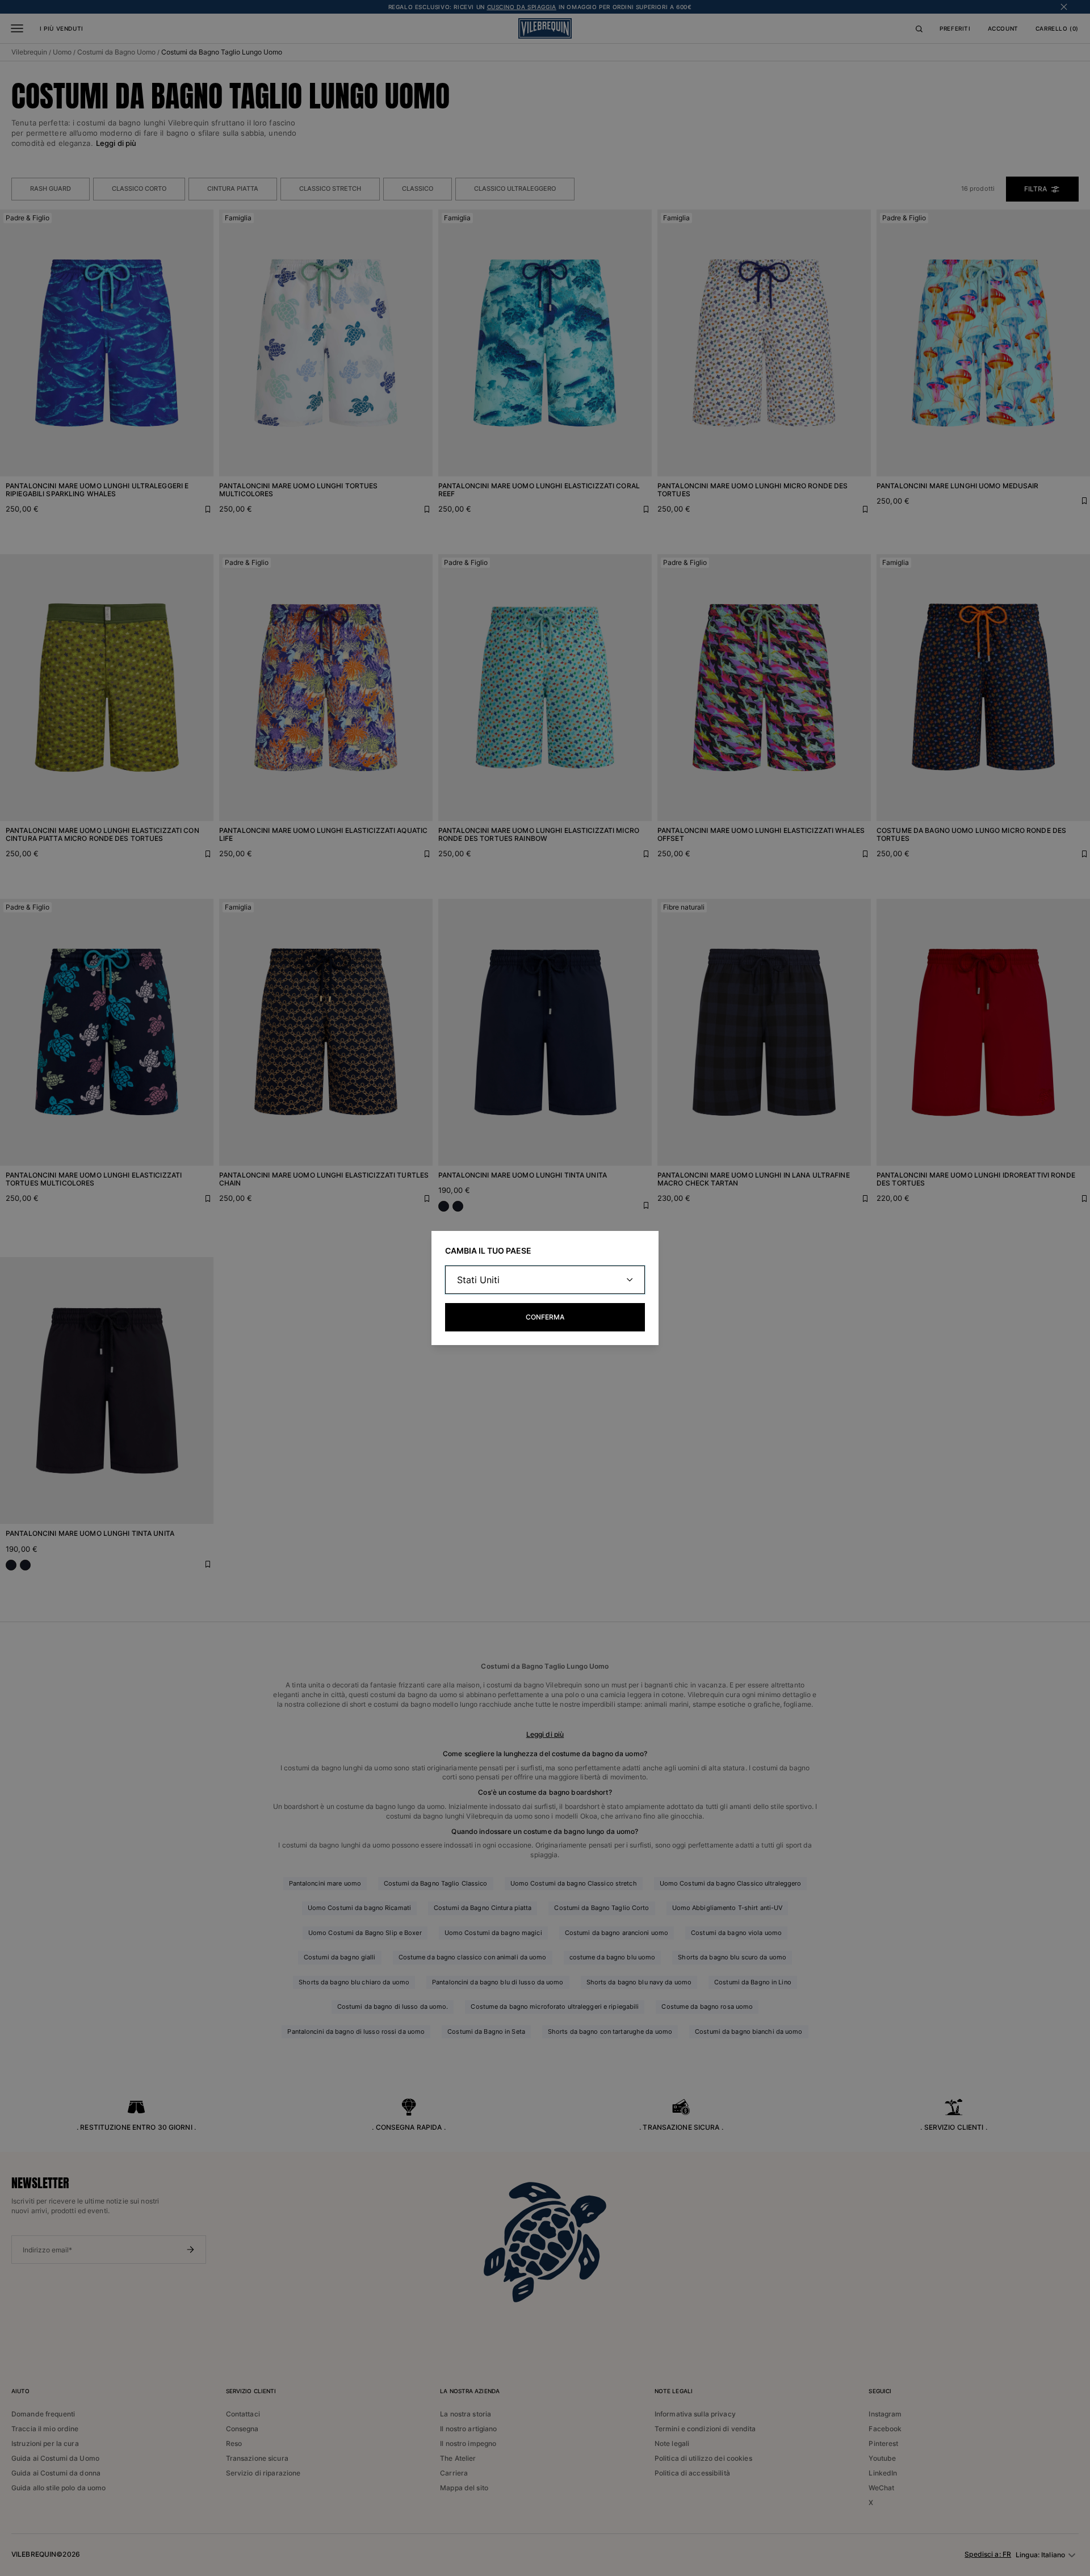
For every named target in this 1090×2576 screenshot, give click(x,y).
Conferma (545, 1317)
